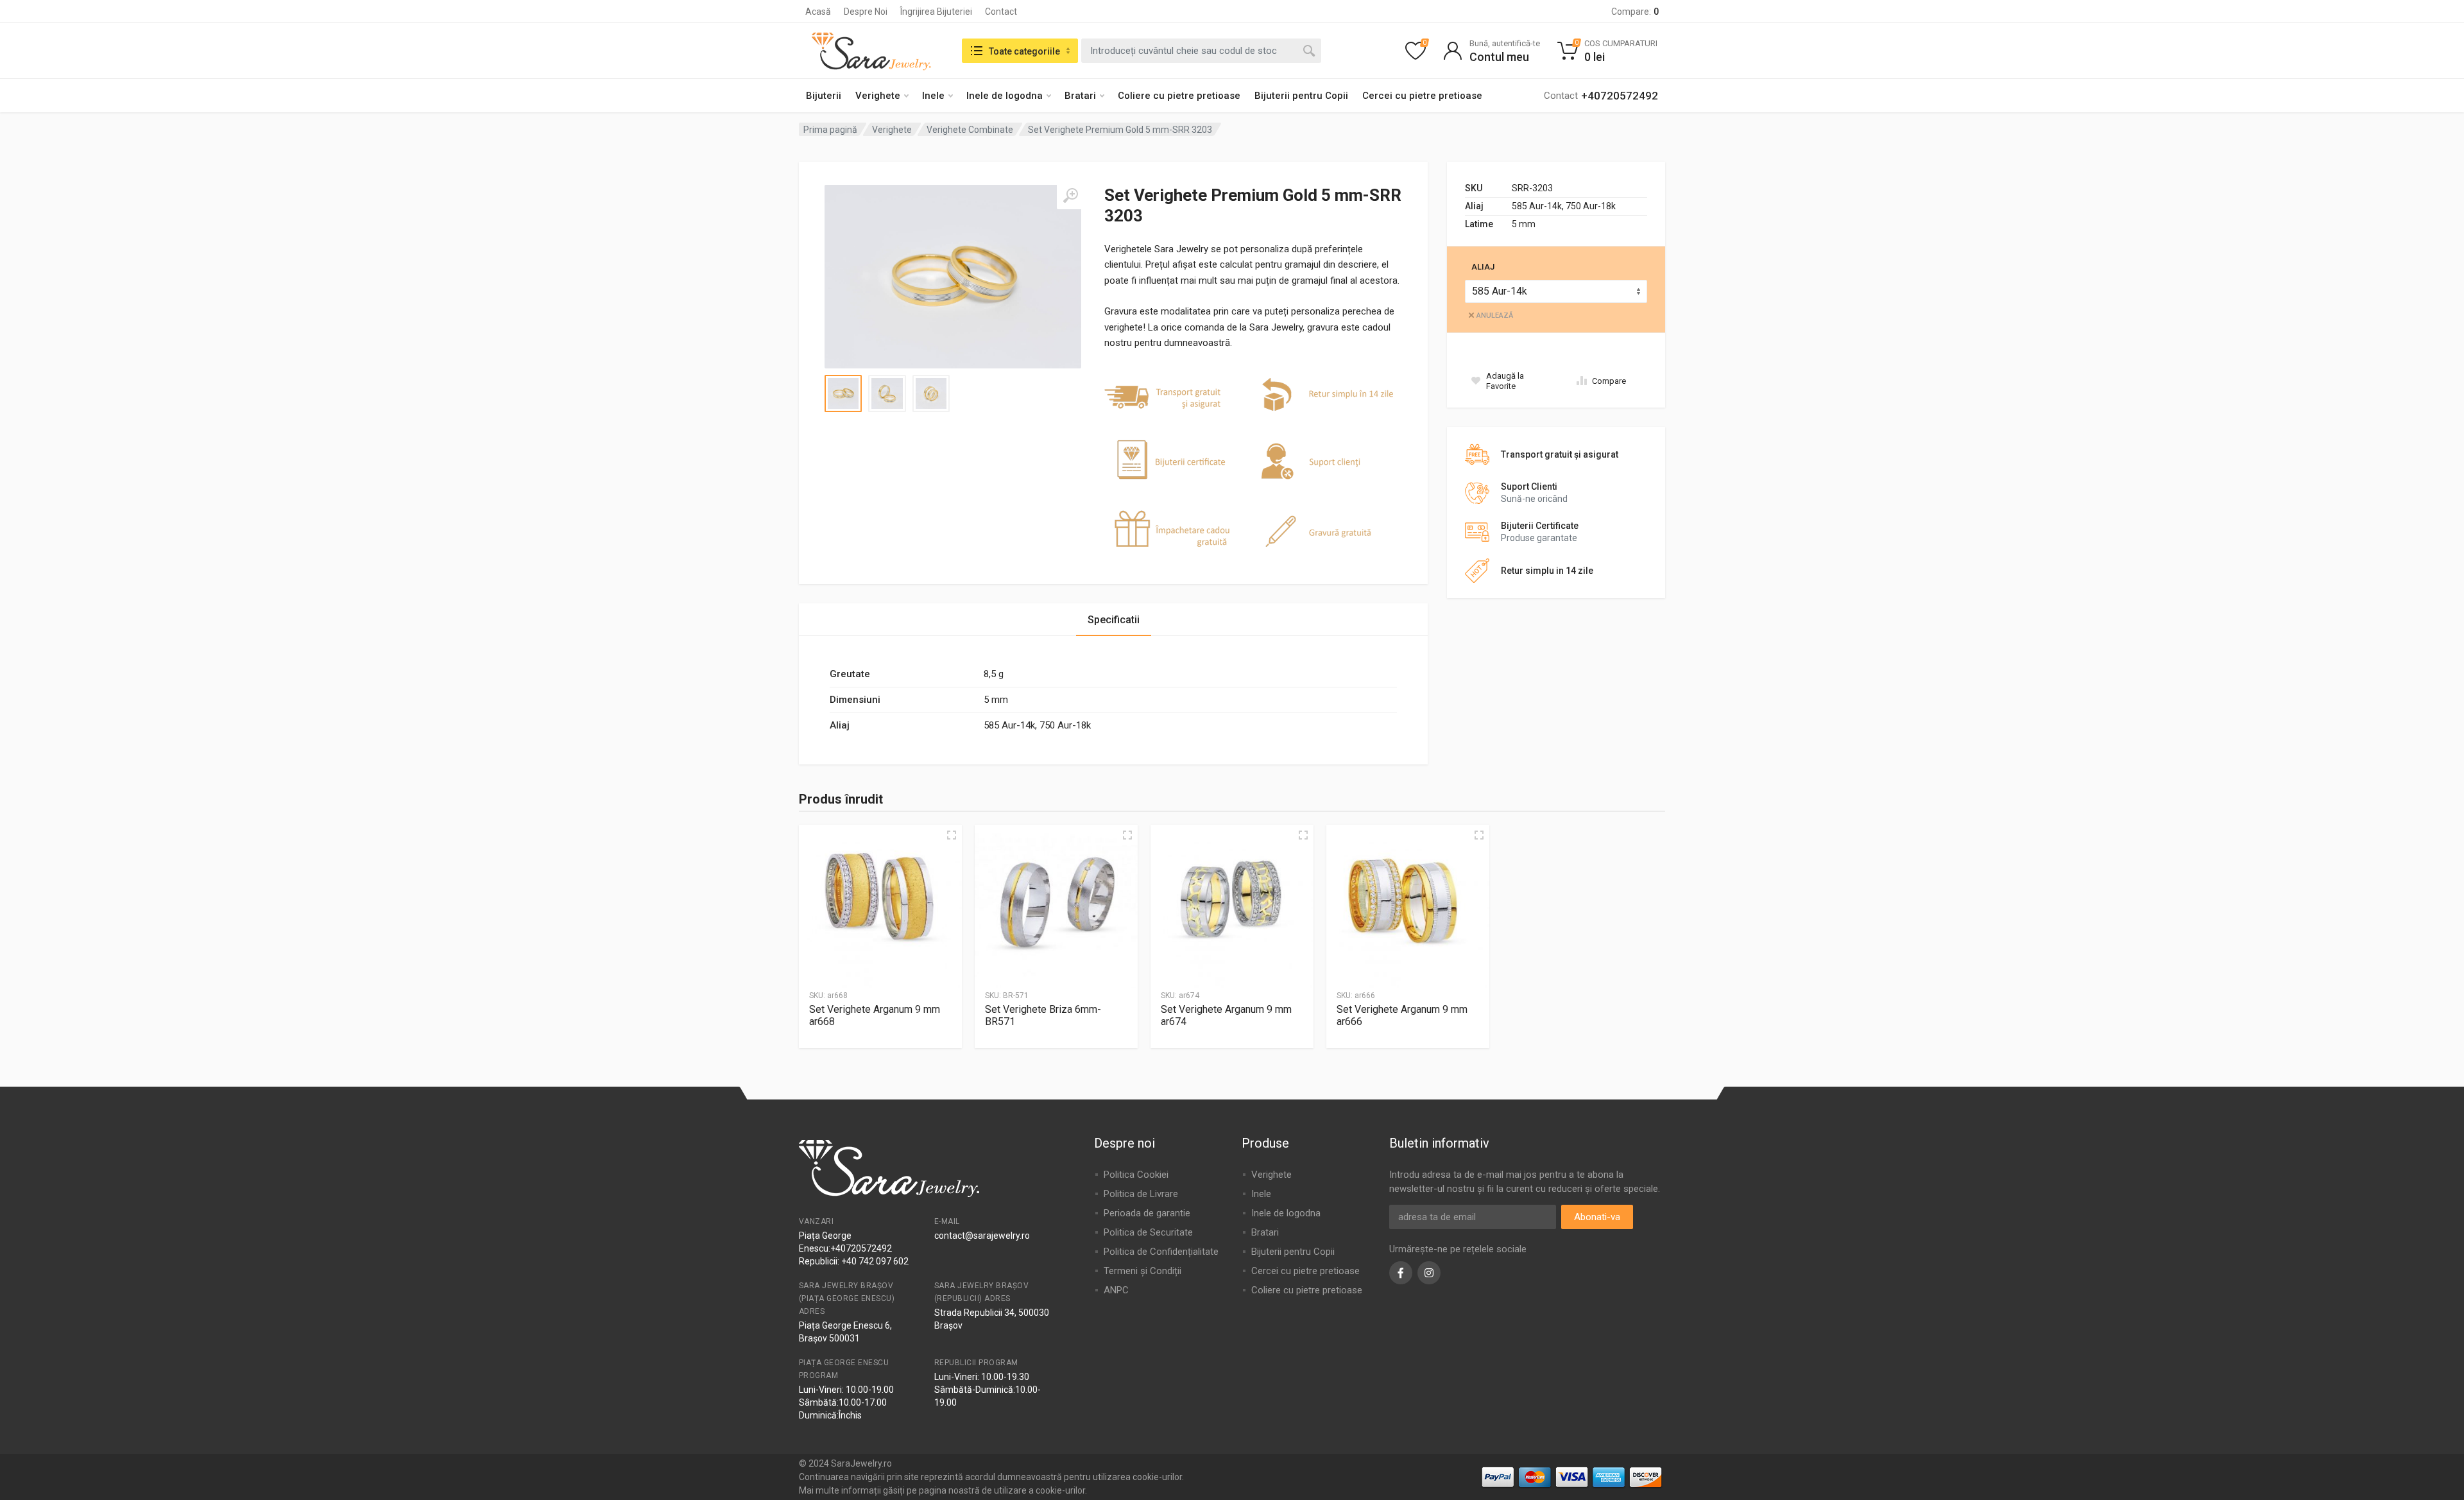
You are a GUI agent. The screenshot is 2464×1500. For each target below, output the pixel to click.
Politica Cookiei (1136, 1175)
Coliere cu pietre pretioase (1179, 96)
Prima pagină (830, 130)
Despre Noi (866, 12)
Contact (1001, 12)
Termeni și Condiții (1142, 1271)
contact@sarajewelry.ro (982, 1236)
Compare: (1635, 12)
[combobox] (1201, 51)
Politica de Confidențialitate (1161, 1252)
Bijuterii (824, 96)
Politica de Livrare (1141, 1194)
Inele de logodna (1005, 96)
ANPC (1116, 1290)
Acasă (818, 12)
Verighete (878, 96)
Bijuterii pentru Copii (1301, 96)
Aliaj (1483, 267)
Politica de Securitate (1148, 1232)
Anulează (1495, 315)
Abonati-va (1597, 1217)
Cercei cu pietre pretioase (1422, 96)
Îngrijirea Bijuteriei (936, 12)
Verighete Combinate (970, 130)
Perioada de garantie (1147, 1213)
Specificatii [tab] (1114, 620)
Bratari (1080, 96)
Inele (933, 96)
